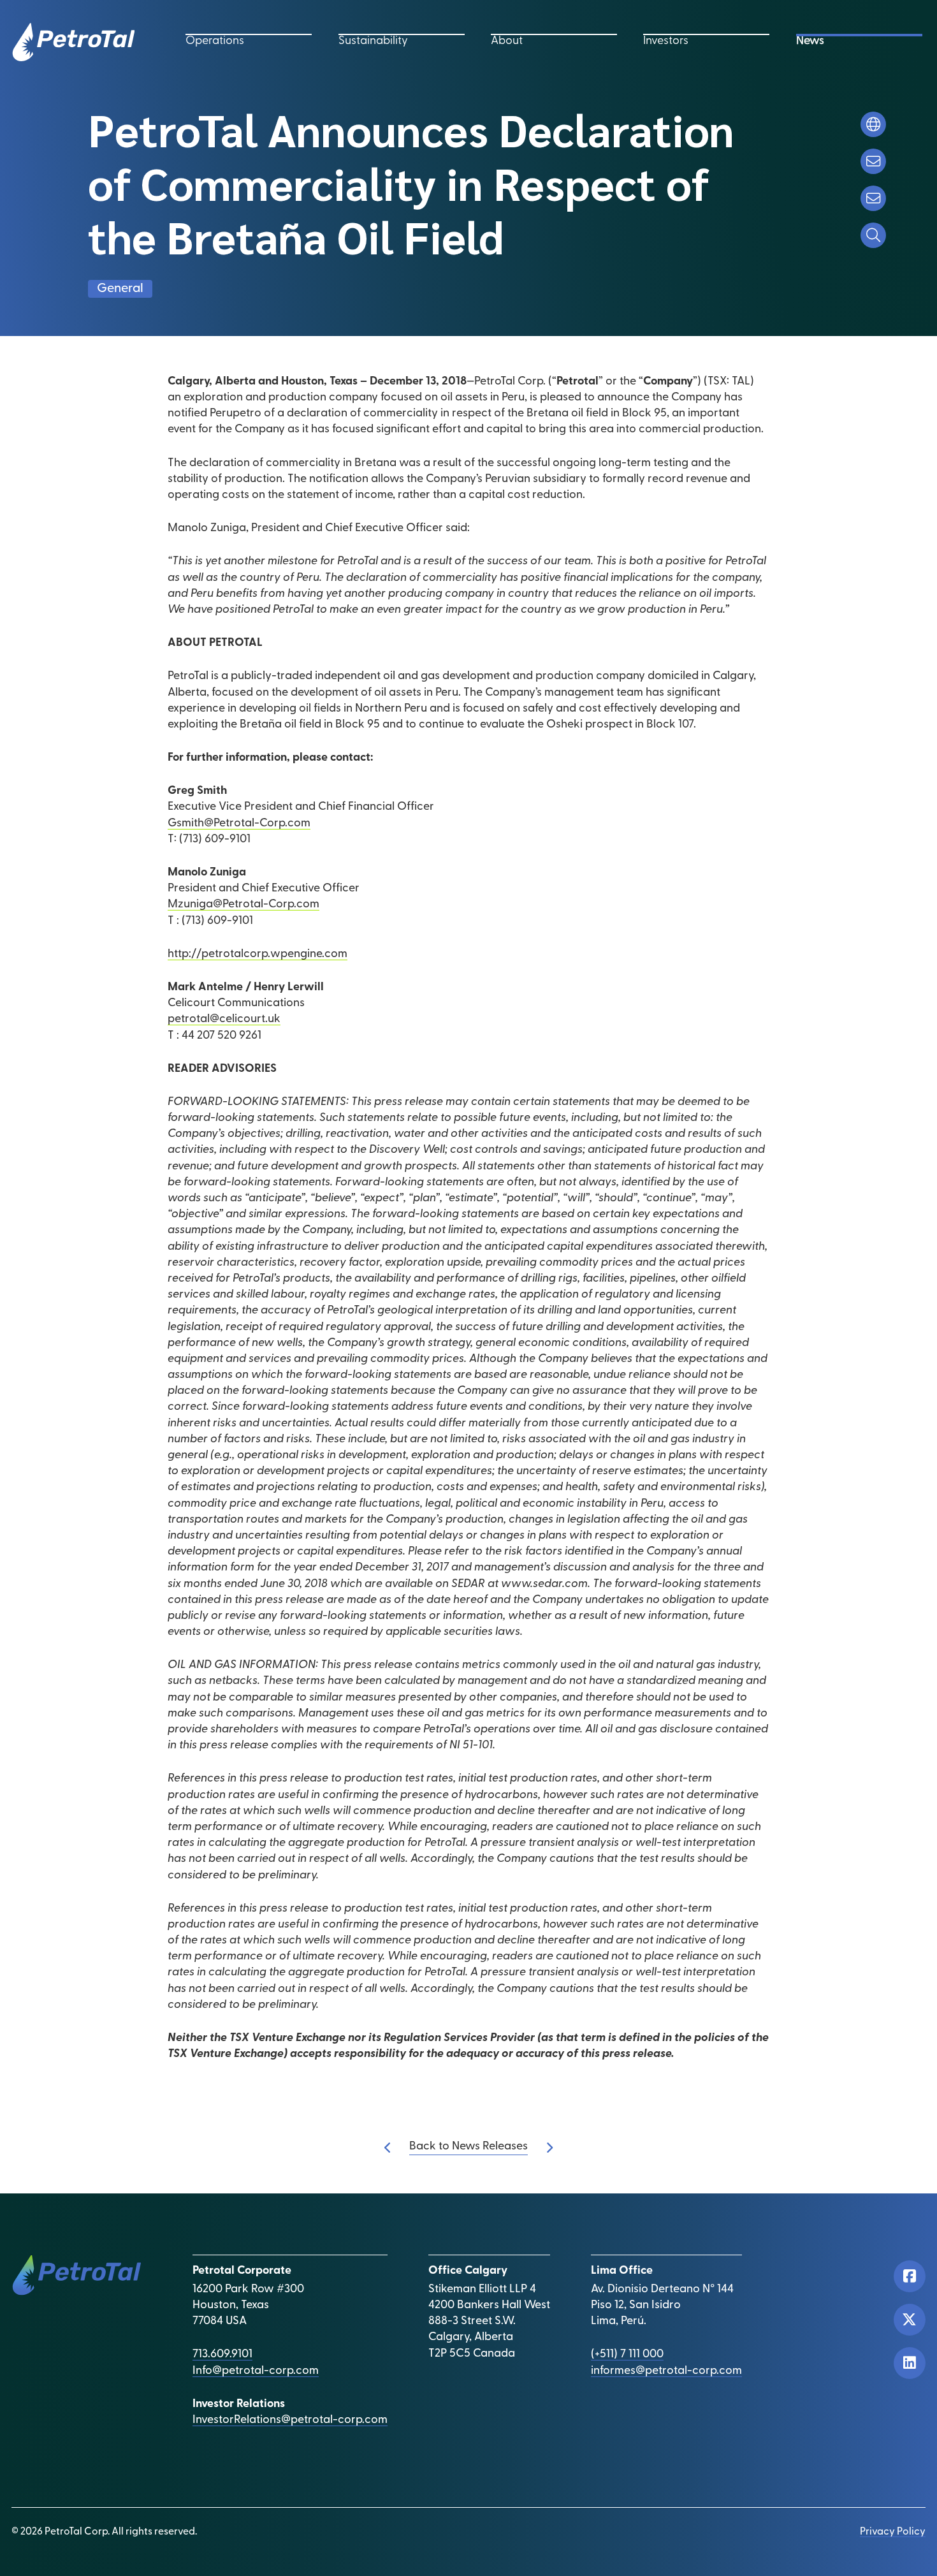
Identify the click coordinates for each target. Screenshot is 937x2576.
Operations (215, 41)
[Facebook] (910, 2276)
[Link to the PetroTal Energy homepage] (73, 42)
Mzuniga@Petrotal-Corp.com (243, 905)
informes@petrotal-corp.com (666, 2371)
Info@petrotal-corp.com (256, 2371)
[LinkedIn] (910, 2363)
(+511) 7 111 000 (627, 2355)
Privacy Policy (893, 2532)
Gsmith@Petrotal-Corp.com (239, 824)
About (507, 41)
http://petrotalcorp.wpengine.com (258, 955)
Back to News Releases (468, 2147)
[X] (910, 2320)
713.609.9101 (222, 2355)
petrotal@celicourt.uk (224, 1020)
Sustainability (373, 41)
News (810, 41)
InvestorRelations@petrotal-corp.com (290, 2420)
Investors (666, 41)
